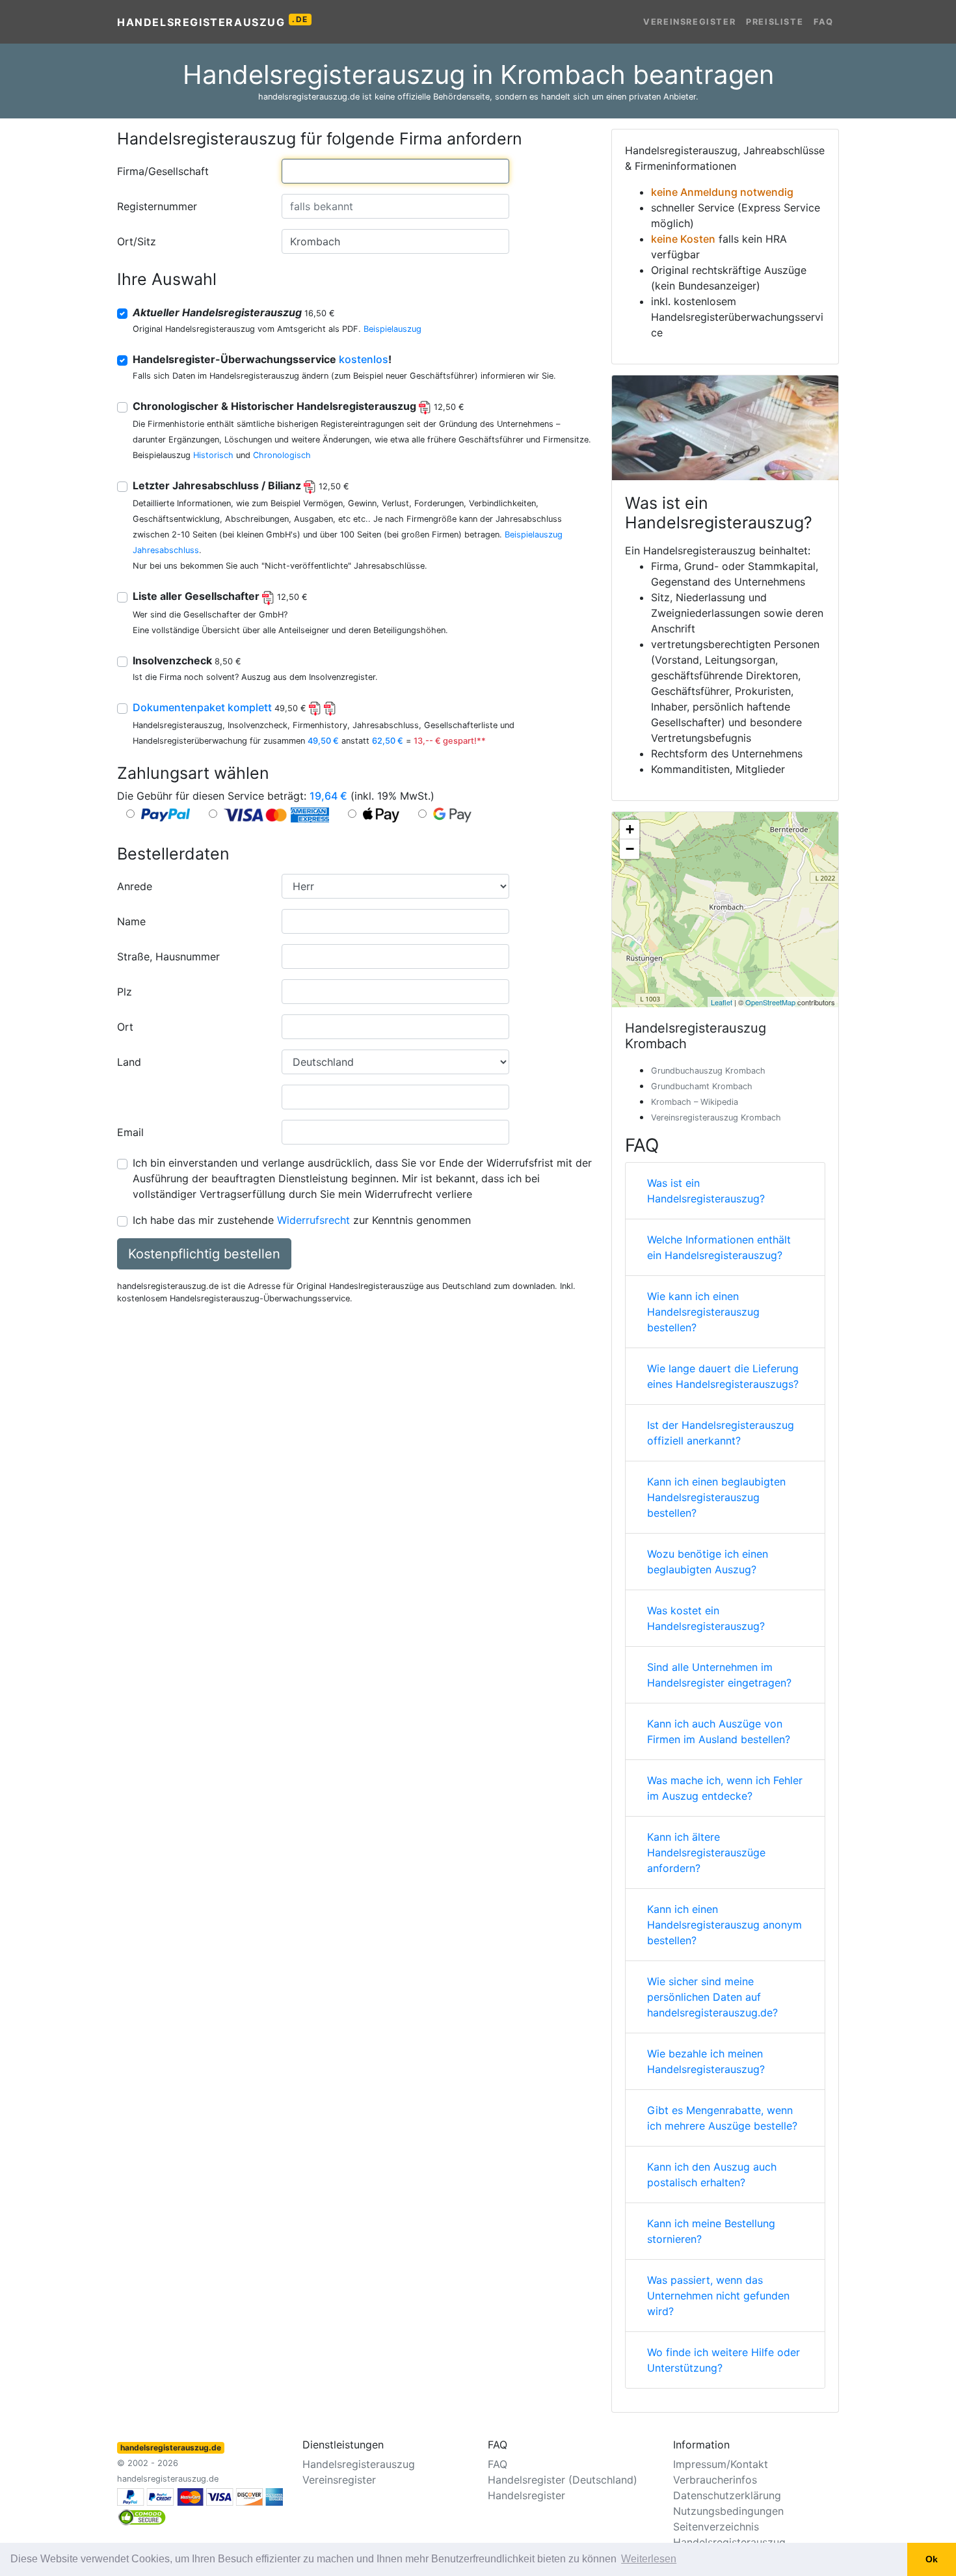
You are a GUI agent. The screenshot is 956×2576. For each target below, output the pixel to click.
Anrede (135, 886)
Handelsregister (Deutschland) (563, 2480)
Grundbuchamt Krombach (702, 1086)
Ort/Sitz (137, 241)
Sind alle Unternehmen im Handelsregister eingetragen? (719, 1675)
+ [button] (630, 829)
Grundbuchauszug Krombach (708, 1071)
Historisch (213, 455)
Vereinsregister (689, 22)
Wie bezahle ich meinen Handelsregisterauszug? (706, 2061)
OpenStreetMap (770, 1002)
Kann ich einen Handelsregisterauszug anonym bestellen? (724, 1925)
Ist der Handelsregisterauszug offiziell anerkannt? (721, 1433)
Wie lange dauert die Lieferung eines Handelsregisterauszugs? (723, 1376)
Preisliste (775, 22)
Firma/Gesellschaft (163, 171)
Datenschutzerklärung (727, 2495)
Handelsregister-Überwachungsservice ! (262, 359)
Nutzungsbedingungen (728, 2511)
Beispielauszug (392, 329)
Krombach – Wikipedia (695, 1102)
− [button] (630, 849)
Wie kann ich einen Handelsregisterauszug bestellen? (703, 1312)
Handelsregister (526, 2495)
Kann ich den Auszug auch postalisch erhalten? (712, 2175)
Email (130, 1132)
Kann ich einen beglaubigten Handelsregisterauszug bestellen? (716, 1497)
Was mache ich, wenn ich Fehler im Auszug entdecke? (725, 1788)
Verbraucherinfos (715, 2480)
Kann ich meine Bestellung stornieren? (711, 2231)
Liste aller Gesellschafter (220, 596)
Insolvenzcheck (187, 660)
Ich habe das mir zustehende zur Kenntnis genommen (302, 1220)
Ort (125, 1027)
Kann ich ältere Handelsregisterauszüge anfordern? (706, 1852)
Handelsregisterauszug (213, 21)
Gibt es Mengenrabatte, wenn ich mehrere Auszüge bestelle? (722, 2118)
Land (129, 1062)
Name (131, 921)
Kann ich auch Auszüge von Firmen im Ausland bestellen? (719, 1731)
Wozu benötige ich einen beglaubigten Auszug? (708, 1562)
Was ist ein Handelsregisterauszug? (706, 1191)
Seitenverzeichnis (716, 2527)
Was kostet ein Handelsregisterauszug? (706, 1618)
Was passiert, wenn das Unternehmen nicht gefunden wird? (718, 2296)
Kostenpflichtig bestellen (204, 1254)
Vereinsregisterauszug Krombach (716, 1118)
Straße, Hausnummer (168, 956)
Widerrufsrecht (313, 1220)
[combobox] (395, 171)
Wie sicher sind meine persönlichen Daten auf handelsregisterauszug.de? (712, 1997)
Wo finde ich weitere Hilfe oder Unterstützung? (724, 2360)
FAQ (824, 22)
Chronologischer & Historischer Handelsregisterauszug (299, 406)
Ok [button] (932, 2559)
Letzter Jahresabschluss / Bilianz (241, 485)
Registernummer (157, 206)
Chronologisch (282, 455)
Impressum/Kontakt (721, 2464)
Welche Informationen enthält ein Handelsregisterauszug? (719, 1247)
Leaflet (722, 1002)
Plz (125, 992)
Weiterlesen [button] (649, 2559)
